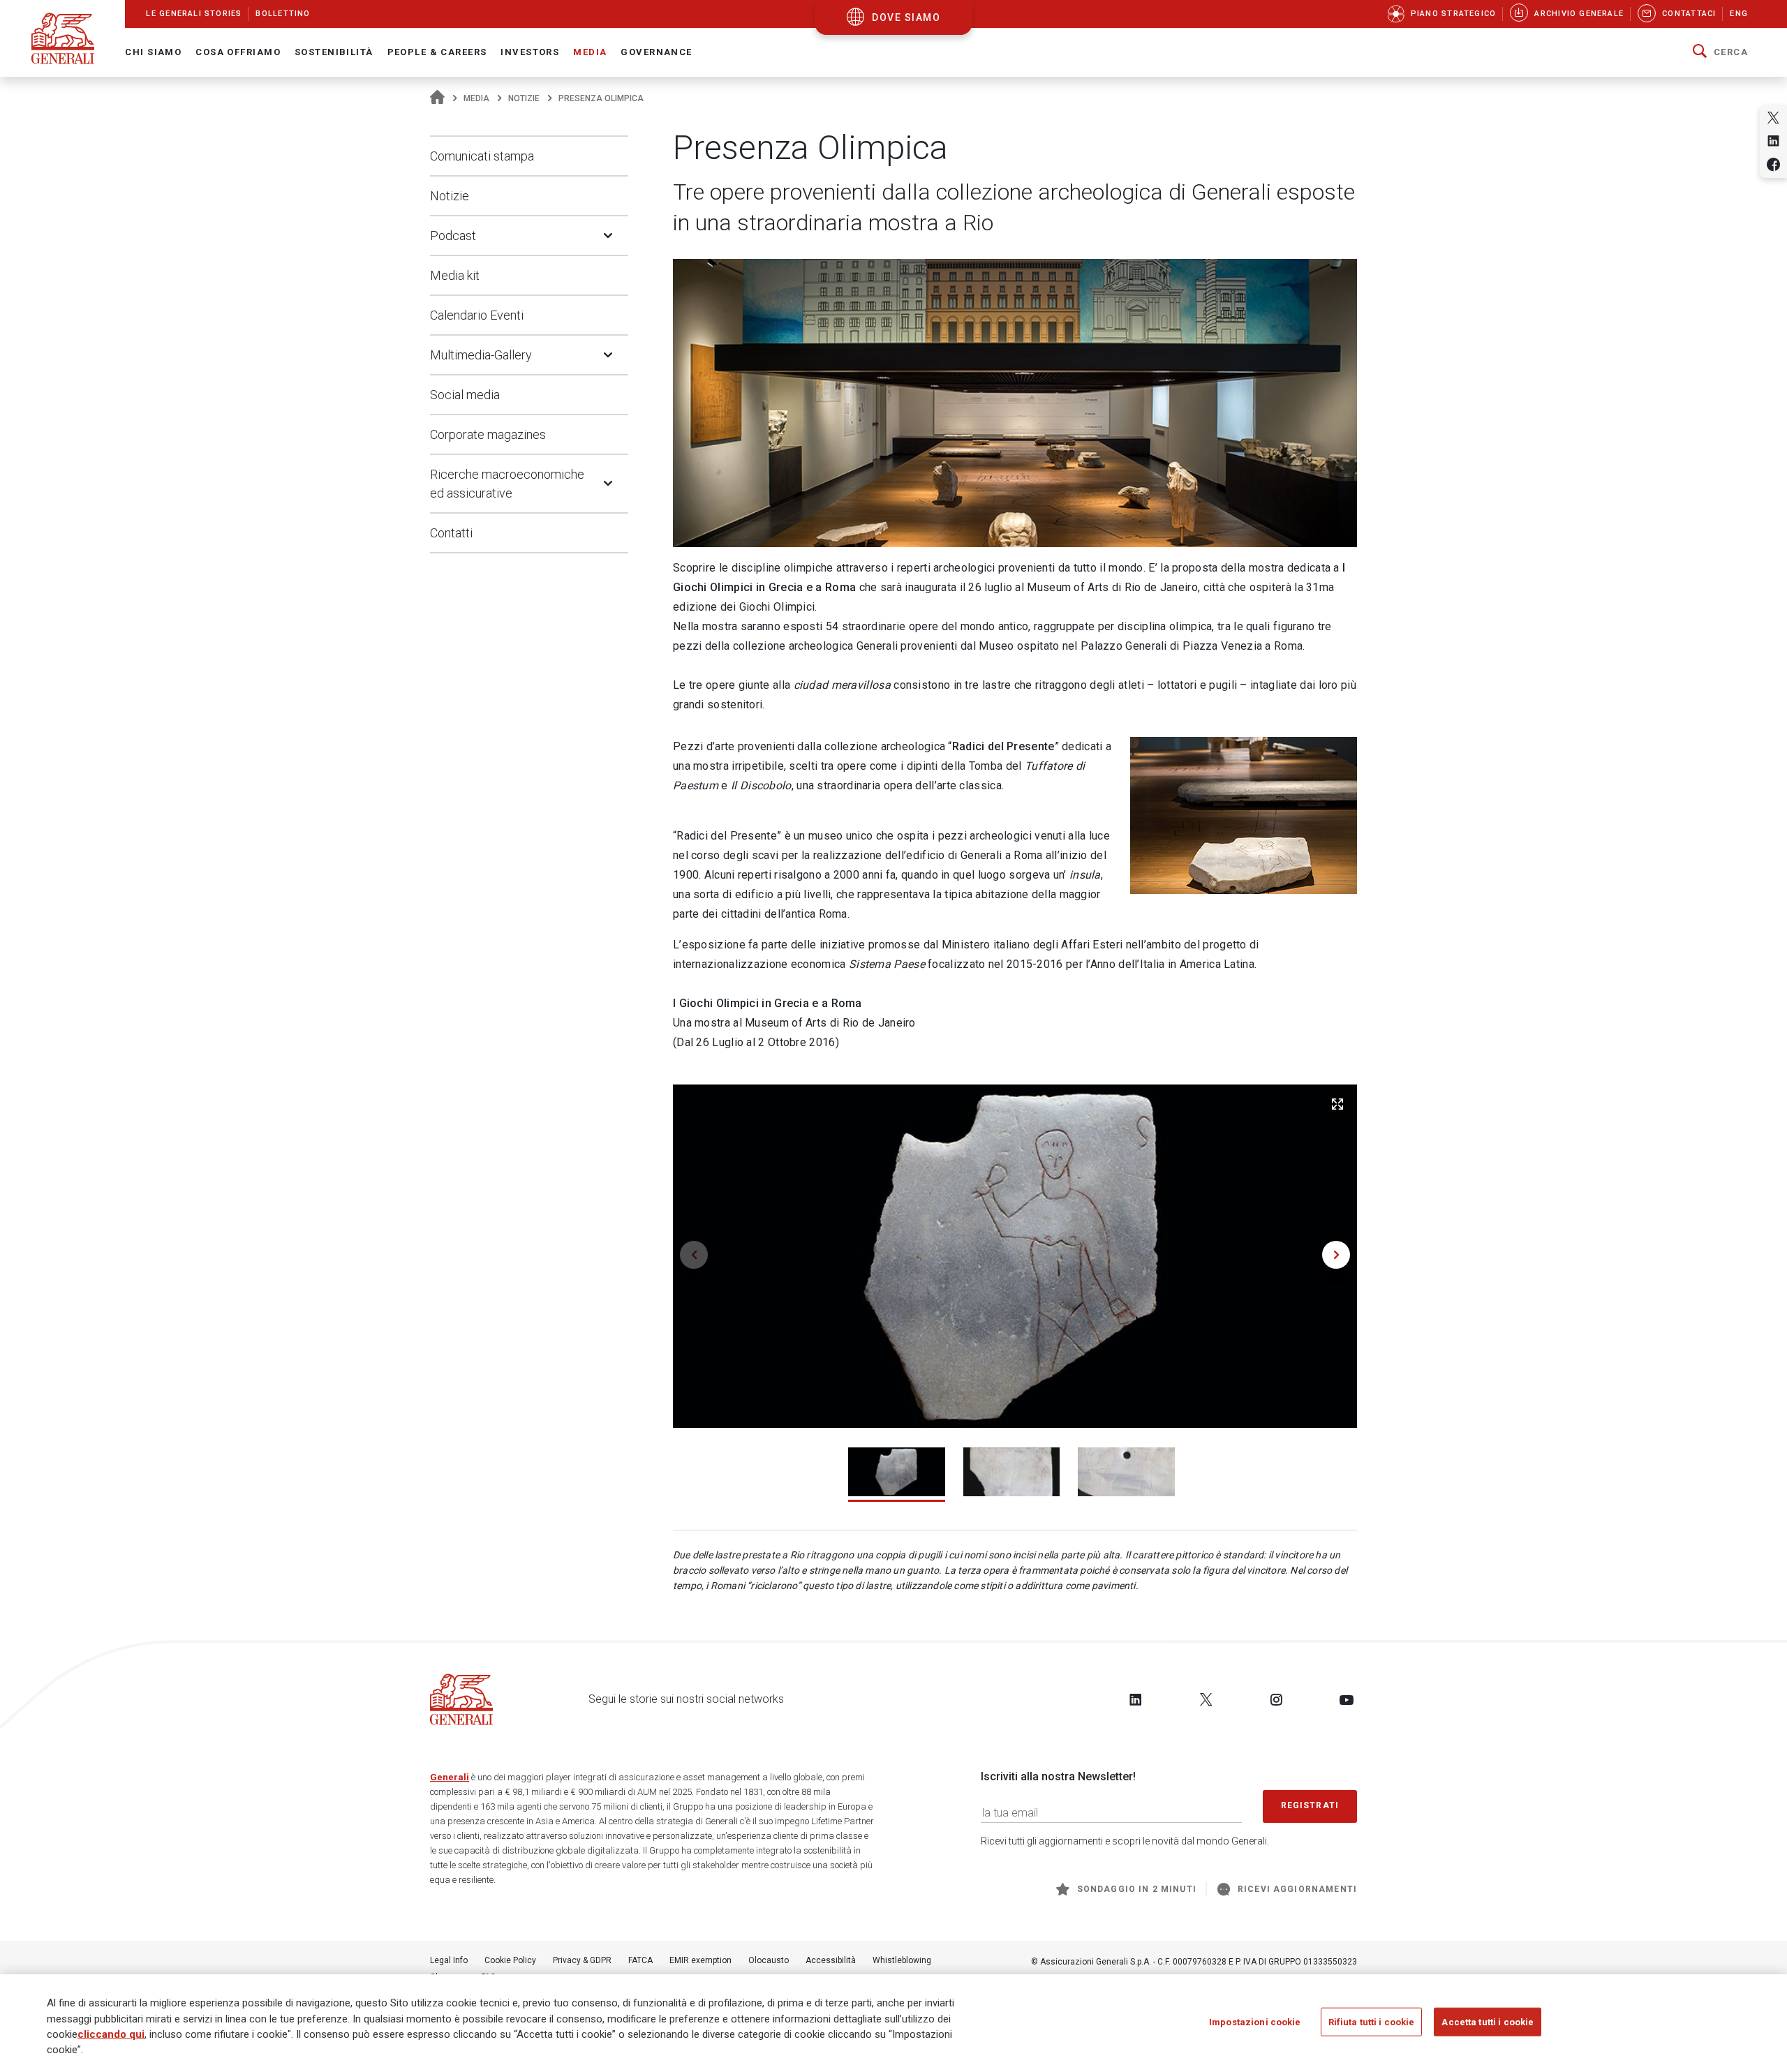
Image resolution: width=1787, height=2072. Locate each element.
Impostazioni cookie (1255, 2022)
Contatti (451, 533)
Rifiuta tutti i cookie (1372, 2022)
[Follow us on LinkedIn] (1136, 1699)
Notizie (524, 98)
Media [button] (590, 52)
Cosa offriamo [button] (238, 52)
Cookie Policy (510, 1960)
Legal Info (449, 1960)
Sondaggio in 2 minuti (1137, 1889)
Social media (465, 395)
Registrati (1310, 1805)
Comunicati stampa (482, 156)
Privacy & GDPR (582, 1960)
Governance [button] (656, 52)
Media (476, 98)
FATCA (640, 1960)
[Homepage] (437, 98)
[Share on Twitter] (1773, 118)
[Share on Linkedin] (1773, 141)
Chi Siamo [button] (153, 52)
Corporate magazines (488, 434)
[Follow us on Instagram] (1276, 1699)
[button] (1720, 52)
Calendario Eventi (477, 315)
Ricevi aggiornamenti (1297, 1889)
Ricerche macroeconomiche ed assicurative (507, 484)
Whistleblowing (902, 1960)
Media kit (455, 275)
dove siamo (906, 17)
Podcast (453, 236)
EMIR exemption (700, 1960)
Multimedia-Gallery (481, 355)
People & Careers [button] (437, 52)
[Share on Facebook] (1773, 164)
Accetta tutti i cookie (1488, 2022)
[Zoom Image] (1337, 1104)
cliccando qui (111, 2034)
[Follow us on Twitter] (1206, 1699)
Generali (450, 1777)
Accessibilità (831, 1960)
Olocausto (769, 1960)
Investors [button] (530, 52)
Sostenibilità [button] (334, 52)
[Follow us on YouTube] (1347, 1699)
